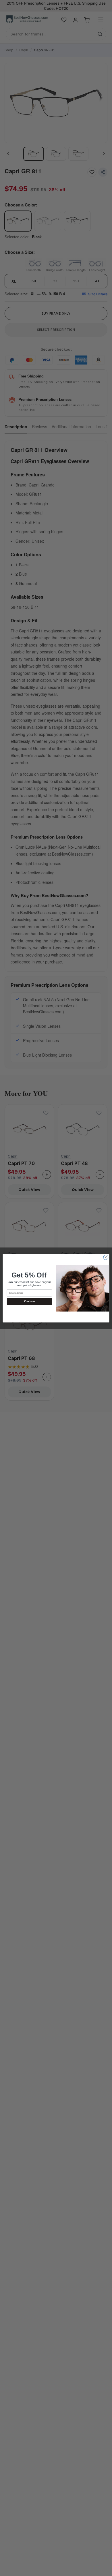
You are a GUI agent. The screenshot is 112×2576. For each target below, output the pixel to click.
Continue (29, 1301)
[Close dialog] (106, 1257)
